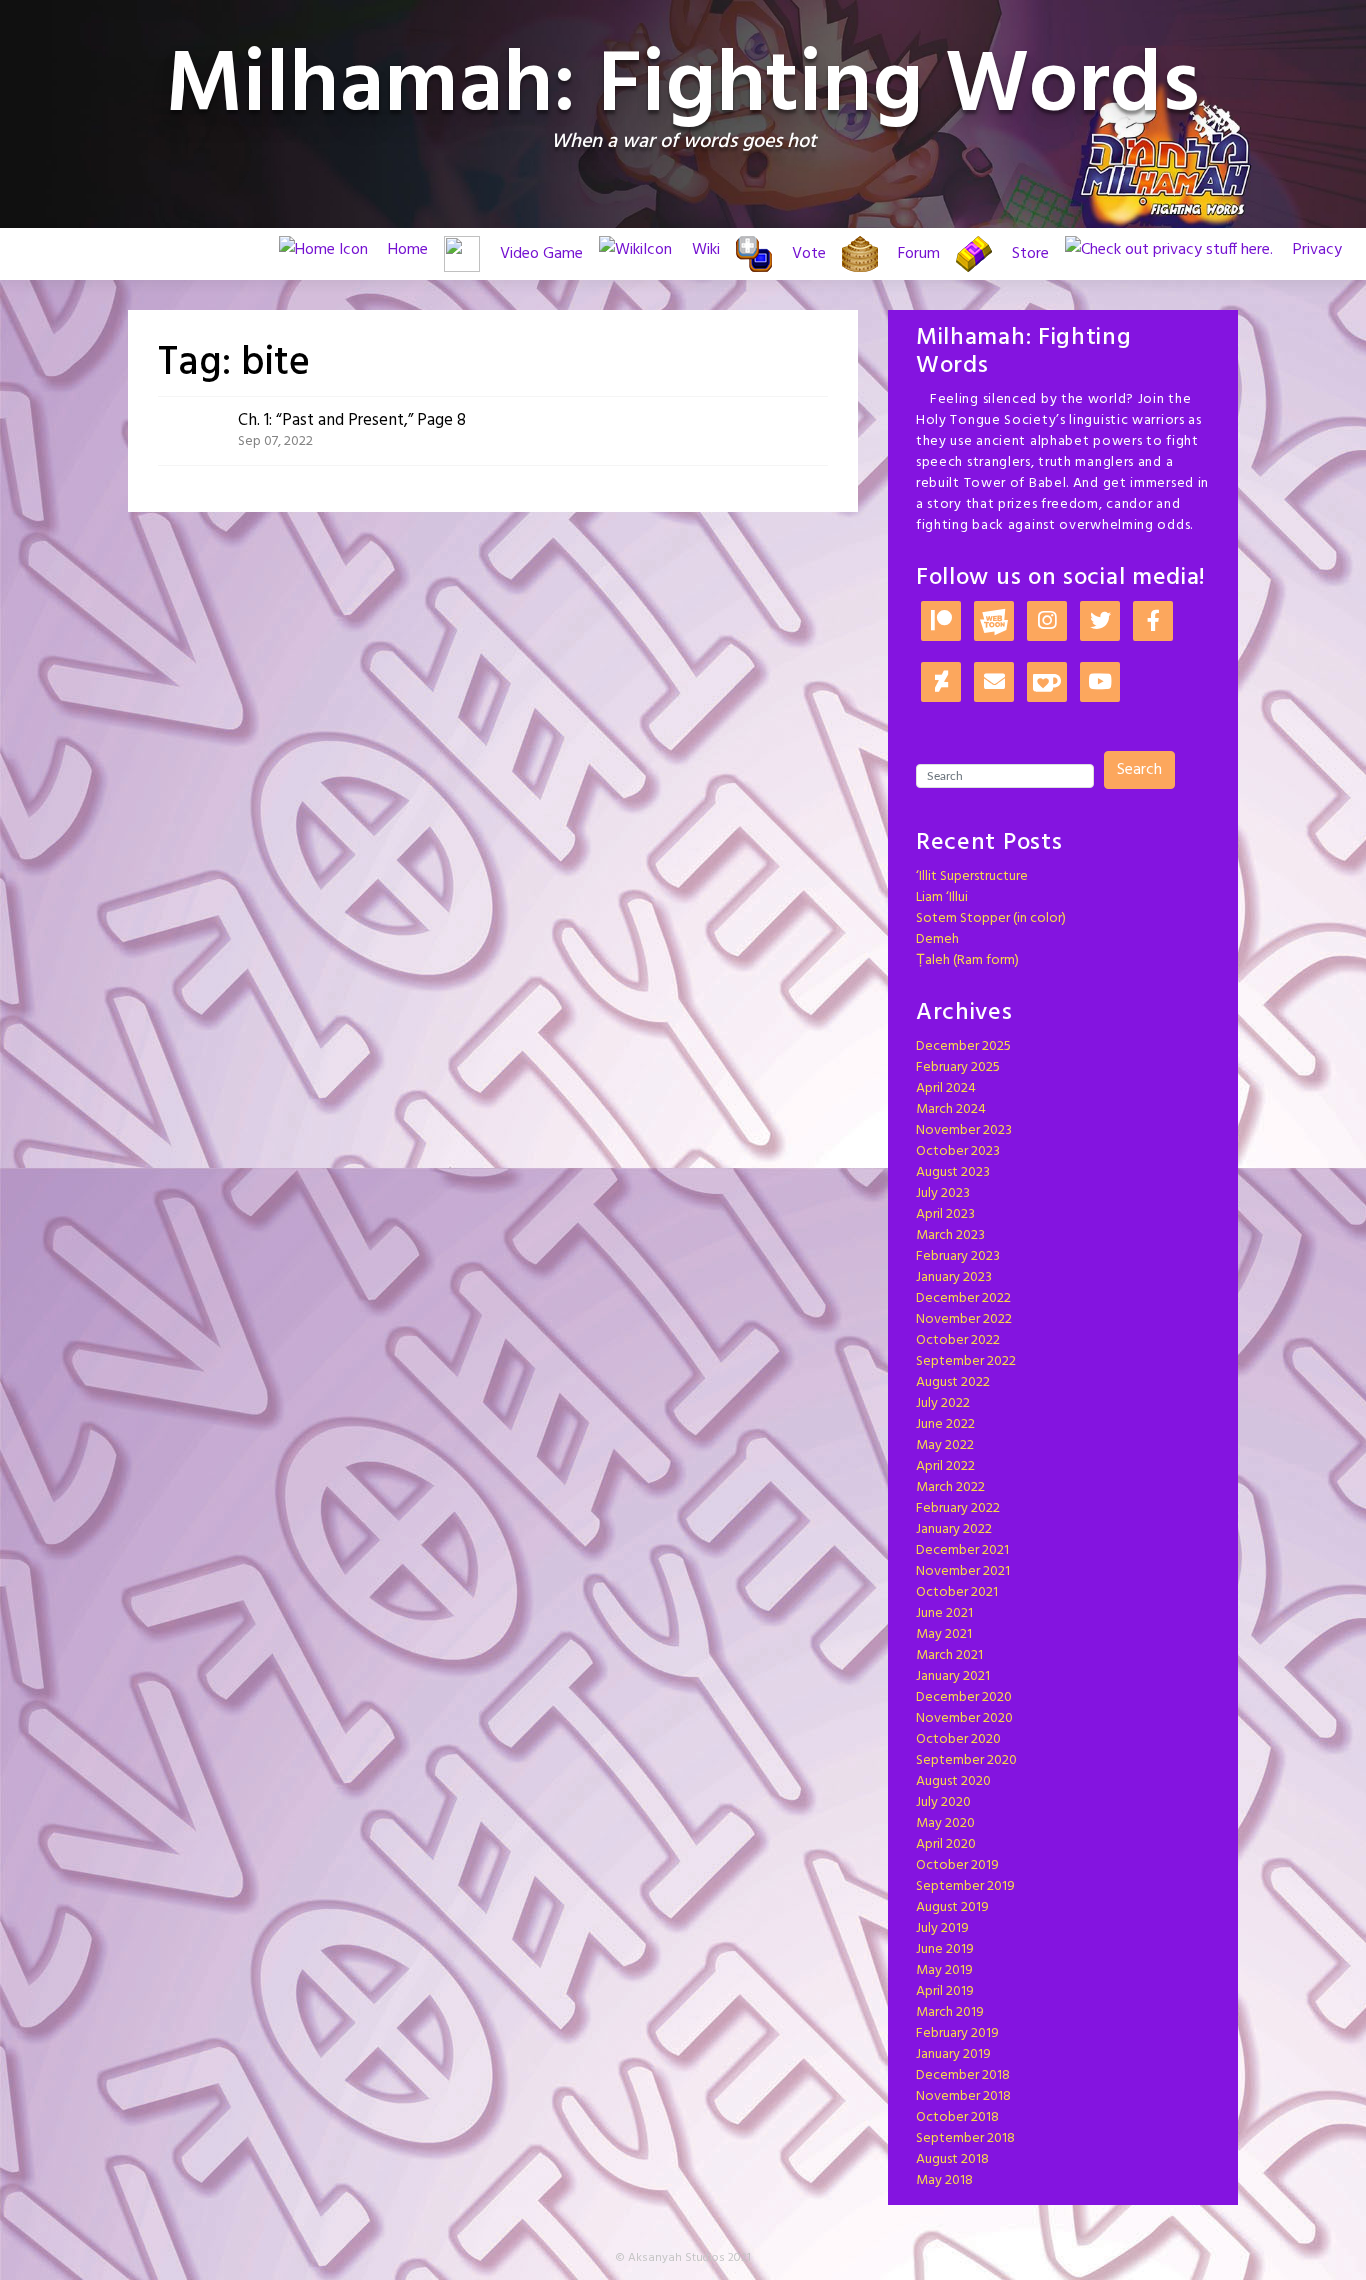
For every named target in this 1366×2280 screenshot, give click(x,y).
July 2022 (943, 1403)
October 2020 (958, 1739)
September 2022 (966, 1361)
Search (1139, 770)
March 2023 (950, 1235)
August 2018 (952, 2159)
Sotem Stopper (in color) (991, 918)
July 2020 (943, 1802)
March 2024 (951, 1109)
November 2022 (964, 1319)
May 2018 (944, 2180)
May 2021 (944, 1634)
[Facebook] (1153, 622)
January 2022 (954, 1529)
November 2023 (964, 1130)
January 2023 (954, 1277)
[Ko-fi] (1047, 683)
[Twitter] (1100, 622)
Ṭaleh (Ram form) (967, 960)
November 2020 (964, 1718)
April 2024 (946, 1088)
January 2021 (953, 1676)
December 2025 (963, 1046)
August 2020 (953, 1781)
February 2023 (958, 1256)
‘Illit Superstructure (972, 876)
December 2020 (964, 1697)
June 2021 (944, 1613)
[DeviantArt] (941, 683)
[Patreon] (941, 622)
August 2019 (952, 1907)
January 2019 (953, 2054)
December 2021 (962, 1550)
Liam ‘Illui (942, 897)
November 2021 (963, 1571)
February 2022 (958, 1508)
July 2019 (942, 1928)
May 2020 (945, 1823)
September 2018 (965, 2138)
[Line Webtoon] (994, 622)
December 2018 (963, 2075)
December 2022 (963, 1298)
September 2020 (966, 1760)
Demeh (937, 939)
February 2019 (957, 2033)
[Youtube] (1100, 683)
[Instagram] (1047, 622)
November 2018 (963, 2096)
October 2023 (958, 1151)
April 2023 (945, 1214)
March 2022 (950, 1487)
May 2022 (945, 1445)
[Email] (994, 683)
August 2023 (953, 1172)
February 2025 (958, 1067)
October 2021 (957, 1592)
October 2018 (957, 2117)
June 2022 (945, 1424)
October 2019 (957, 1865)
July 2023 (943, 1193)
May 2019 (944, 1970)
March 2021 (949, 1655)
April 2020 (946, 1844)
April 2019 (945, 1991)
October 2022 (958, 1340)
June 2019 (945, 1949)
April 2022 (945, 1466)
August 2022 (953, 1382)
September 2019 (965, 1886)
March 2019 (950, 2012)
